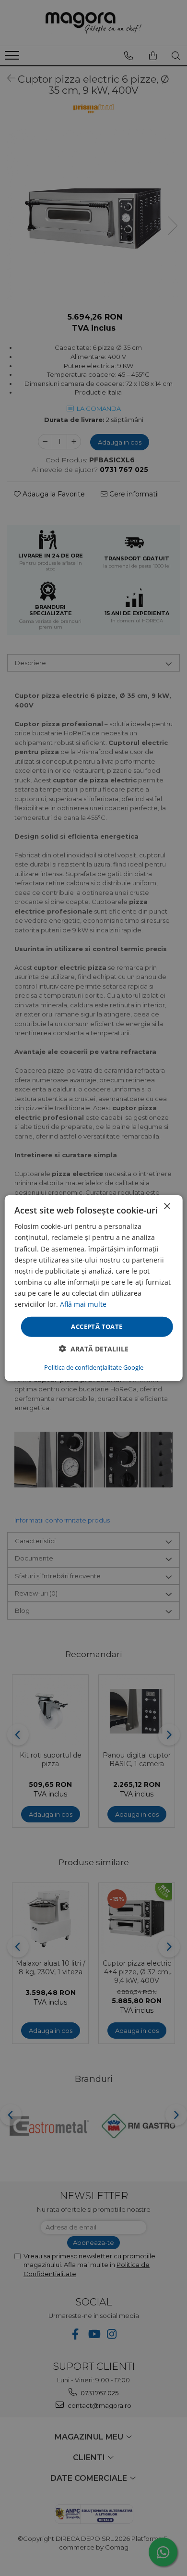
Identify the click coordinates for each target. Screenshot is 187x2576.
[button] (94, 1348)
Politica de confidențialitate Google (94, 1367)
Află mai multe (83, 1304)
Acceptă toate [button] (97, 1326)
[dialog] (93, 1288)
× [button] (167, 1207)
